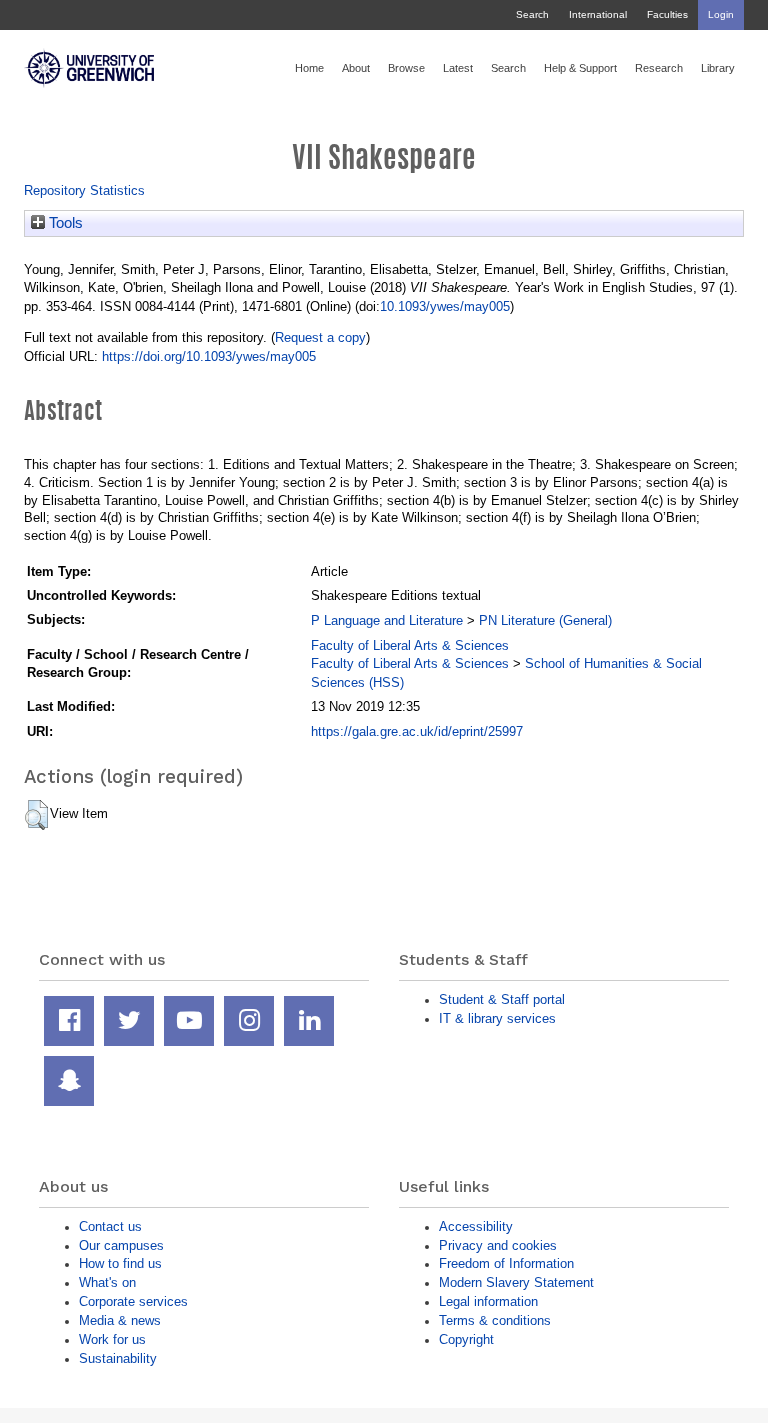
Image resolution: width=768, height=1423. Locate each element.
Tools (64, 223)
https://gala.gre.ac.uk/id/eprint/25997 (417, 731)
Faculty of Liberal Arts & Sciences (410, 645)
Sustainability (118, 1358)
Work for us (112, 1339)
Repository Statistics (84, 190)
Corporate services (133, 1301)
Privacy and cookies (498, 1245)
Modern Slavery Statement (516, 1282)
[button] (36, 815)
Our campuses (121, 1245)
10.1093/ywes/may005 (445, 306)
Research (659, 68)
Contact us (110, 1226)
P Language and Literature (387, 620)
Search (532, 14)
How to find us (120, 1263)
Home (309, 68)
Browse (406, 68)
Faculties (667, 14)
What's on (107, 1282)
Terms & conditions (495, 1320)
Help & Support (580, 68)
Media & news (120, 1320)
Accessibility (476, 1226)
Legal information (488, 1301)
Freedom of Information (506, 1263)
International (598, 14)
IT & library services (497, 1018)
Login (721, 14)
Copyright (466, 1339)
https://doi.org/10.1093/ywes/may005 (209, 356)
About (356, 68)
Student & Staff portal (502, 999)
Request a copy (320, 337)
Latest (458, 68)
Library (718, 68)
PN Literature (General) (545, 620)
